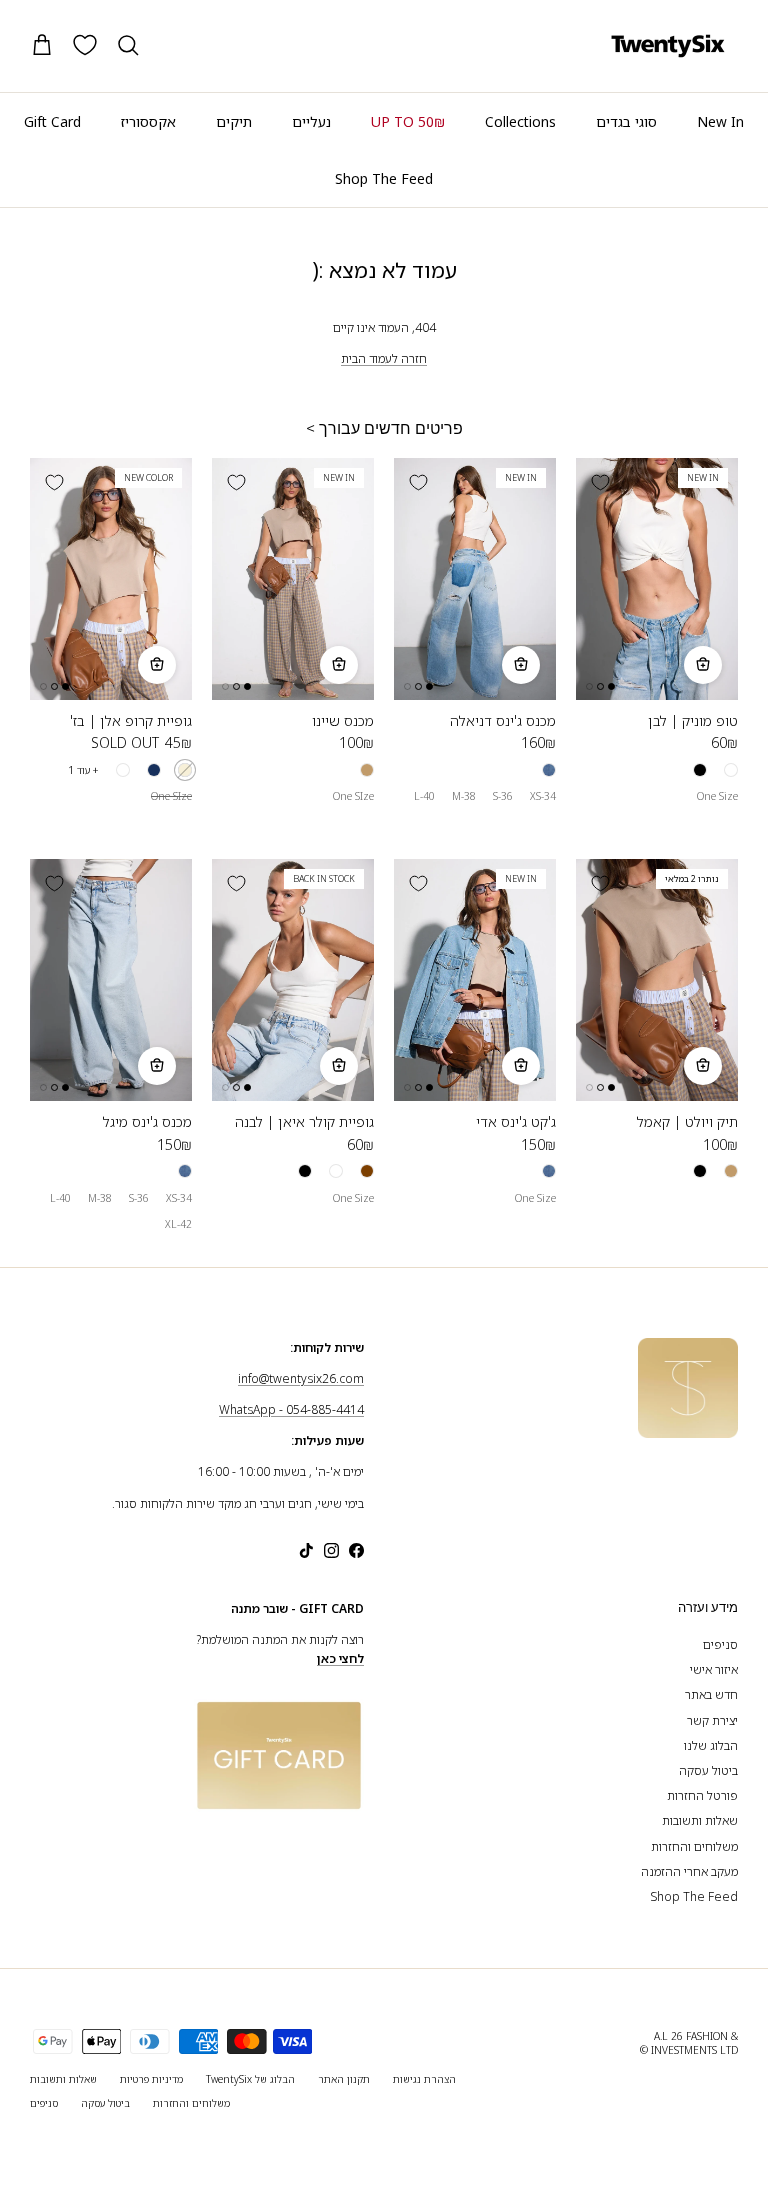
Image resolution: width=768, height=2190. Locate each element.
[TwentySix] (668, 46)
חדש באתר (711, 1694)
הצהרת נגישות (424, 2079)
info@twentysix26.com (301, 1378)
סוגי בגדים (626, 121)
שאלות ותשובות (700, 1820)
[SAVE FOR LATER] (600, 482)
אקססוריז (148, 121)
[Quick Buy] (703, 665)
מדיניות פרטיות (151, 2079)
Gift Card (52, 121)
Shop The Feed (384, 178)
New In (720, 121)
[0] (85, 45)
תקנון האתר (344, 2079)
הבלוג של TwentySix (250, 2079)
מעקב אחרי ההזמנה (689, 1871)
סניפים (720, 1644)
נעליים (311, 121)
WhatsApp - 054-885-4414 (291, 1409)
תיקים (234, 121)
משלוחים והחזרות (694, 1846)
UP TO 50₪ (408, 121)
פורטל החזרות (702, 1795)
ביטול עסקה (708, 1770)
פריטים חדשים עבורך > (384, 428)
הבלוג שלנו (711, 1745)
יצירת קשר (712, 1720)
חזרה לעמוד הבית (384, 358)
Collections (520, 121)
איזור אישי (714, 1669)
